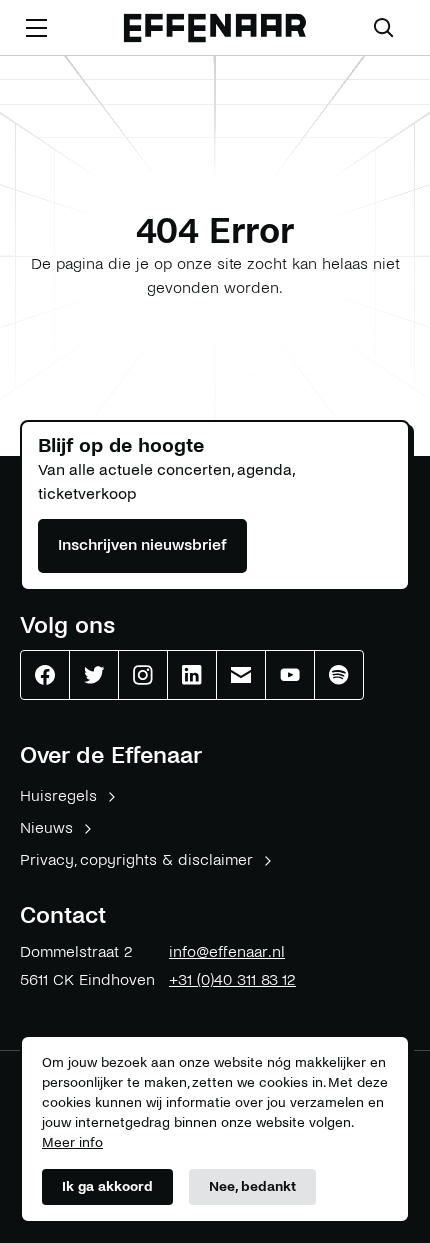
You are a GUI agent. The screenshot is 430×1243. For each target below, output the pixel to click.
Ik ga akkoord (107, 1186)
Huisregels (58, 795)
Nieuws (46, 827)
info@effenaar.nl (227, 951)
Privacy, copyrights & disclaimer (136, 859)
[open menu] (36, 28)
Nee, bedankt (252, 1186)
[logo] (215, 28)
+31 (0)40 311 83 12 (232, 979)
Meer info (72, 1142)
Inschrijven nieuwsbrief (142, 544)
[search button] (384, 28)
